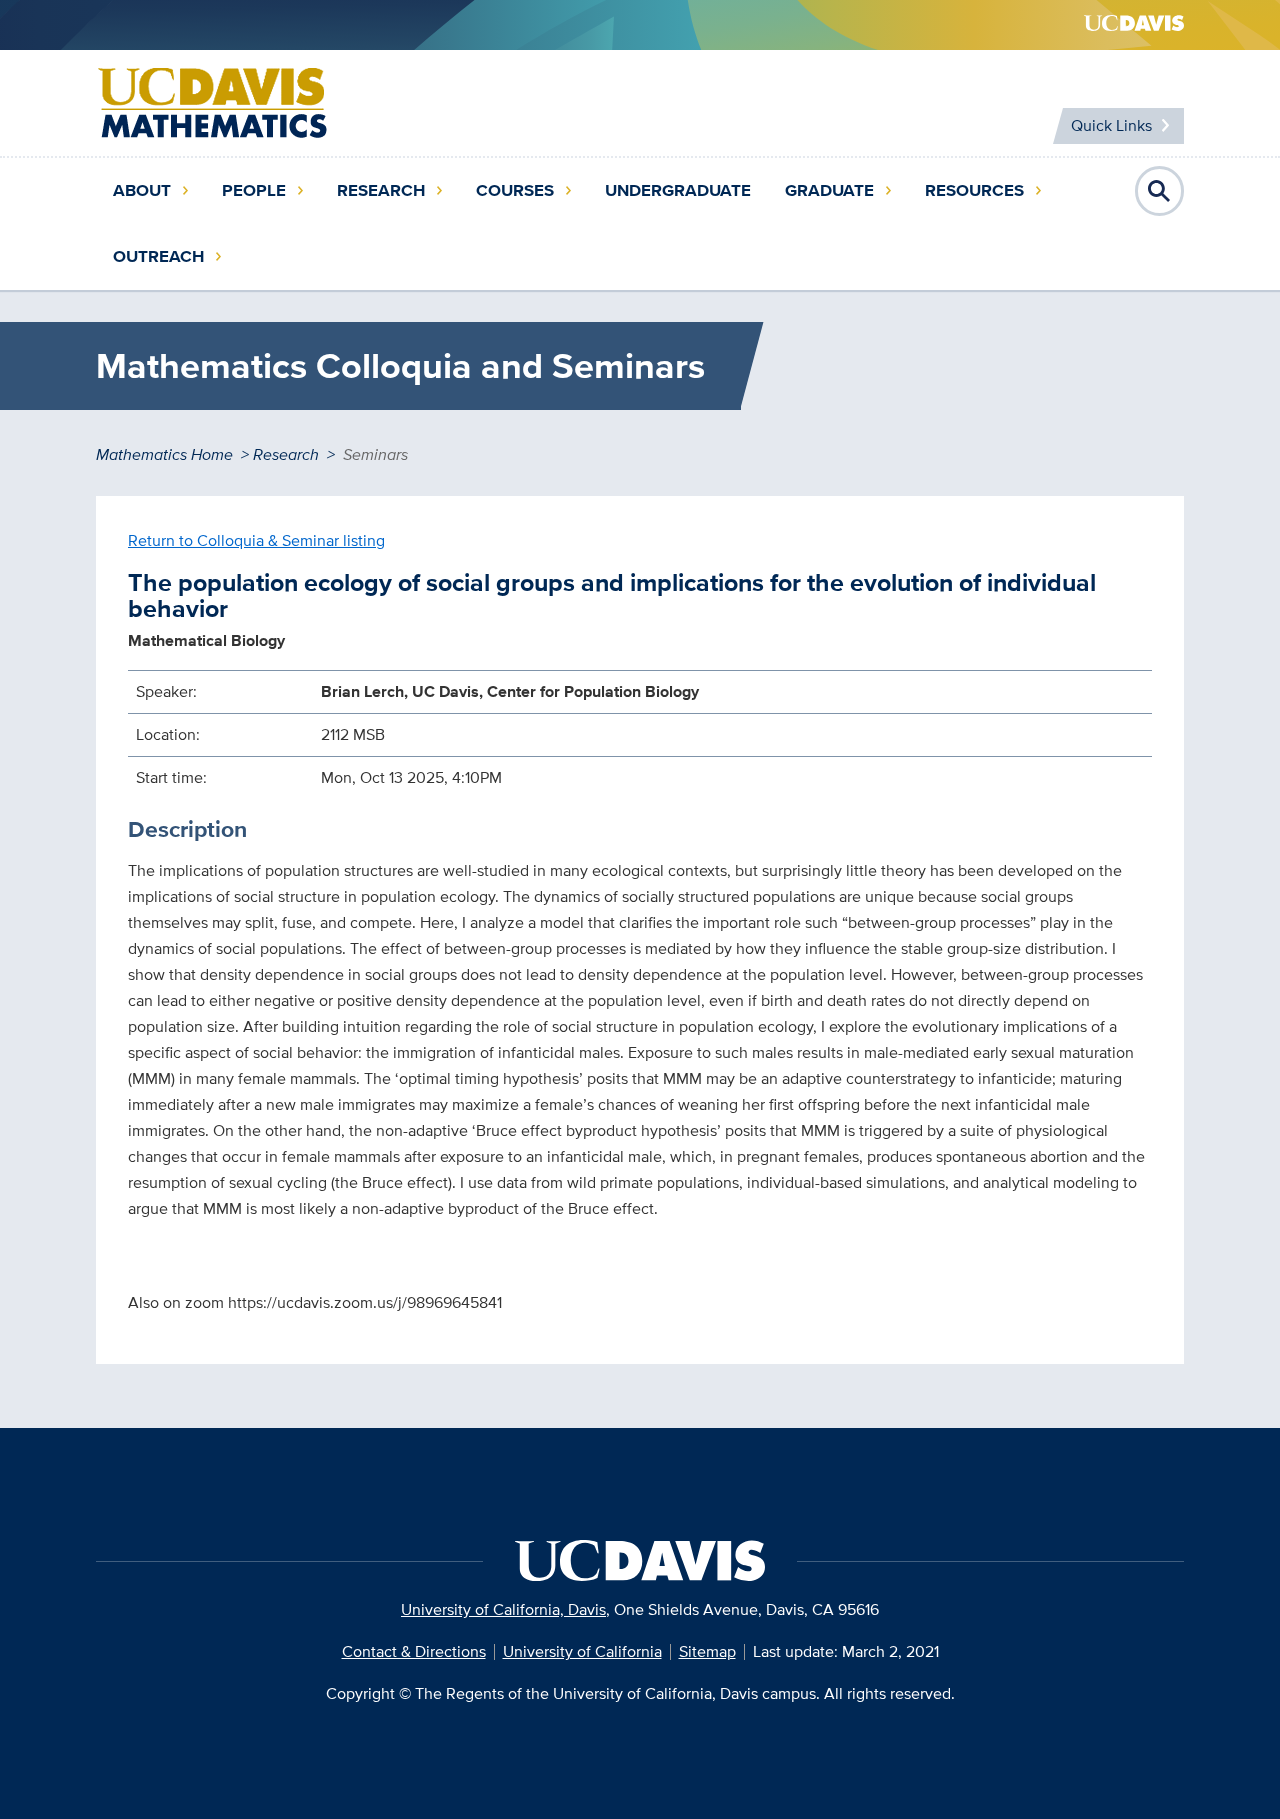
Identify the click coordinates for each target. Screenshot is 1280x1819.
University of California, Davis (503, 1609)
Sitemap (707, 1651)
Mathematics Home (164, 454)
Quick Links (1111, 125)
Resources (974, 190)
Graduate (829, 190)
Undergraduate (678, 190)
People (254, 190)
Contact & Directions (414, 1651)
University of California (582, 1651)
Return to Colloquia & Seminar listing (256, 540)
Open (1160, 191)
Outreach (158, 256)
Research (381, 190)
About (142, 190)
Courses (515, 190)
